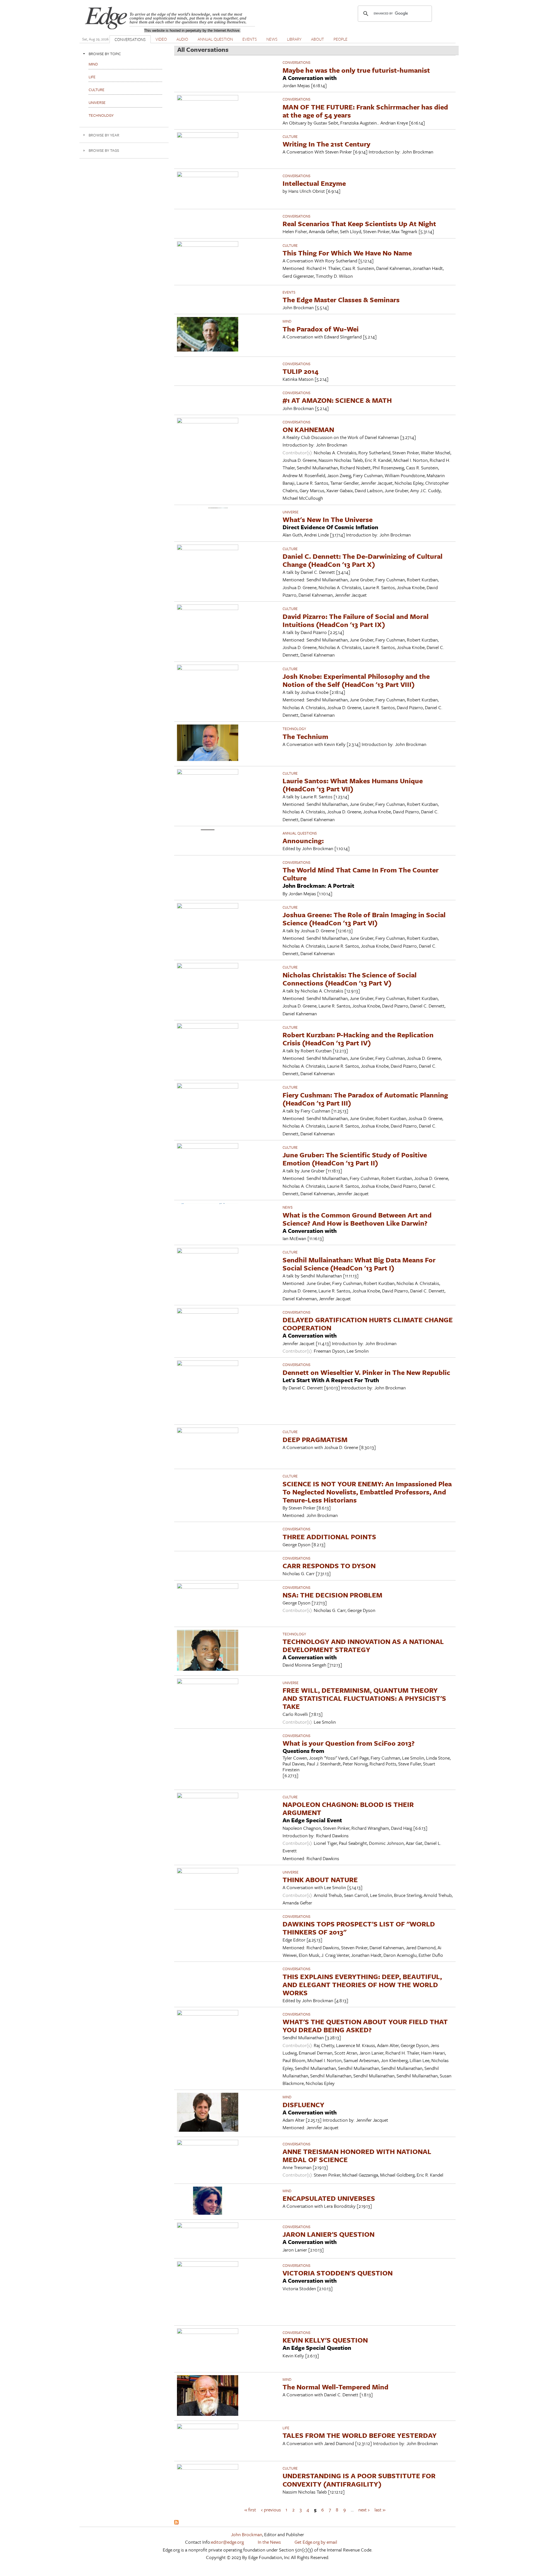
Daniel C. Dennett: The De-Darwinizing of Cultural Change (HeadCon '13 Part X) (363, 560)
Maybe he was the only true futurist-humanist (356, 70)
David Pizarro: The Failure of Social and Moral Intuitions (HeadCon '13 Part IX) (356, 620)
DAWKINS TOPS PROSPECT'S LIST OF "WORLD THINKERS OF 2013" (359, 1928)
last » (380, 2510)
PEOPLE (341, 39)
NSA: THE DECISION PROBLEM (332, 1595)
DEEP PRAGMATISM (315, 1439)
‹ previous (271, 2510)
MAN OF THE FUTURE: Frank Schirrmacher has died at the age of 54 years (365, 111)
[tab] (124, 54)
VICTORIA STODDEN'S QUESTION (338, 2273)
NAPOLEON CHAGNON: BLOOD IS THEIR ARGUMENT (348, 1808)
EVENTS (250, 39)
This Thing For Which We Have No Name (347, 253)
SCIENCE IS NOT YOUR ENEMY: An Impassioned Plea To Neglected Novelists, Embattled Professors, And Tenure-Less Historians (367, 1492)
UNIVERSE (290, 512)
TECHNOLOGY (294, 729)
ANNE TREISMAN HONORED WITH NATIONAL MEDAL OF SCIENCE (357, 2155)
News (288, 1207)
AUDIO (182, 39)
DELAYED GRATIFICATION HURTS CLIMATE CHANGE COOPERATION (368, 1324)
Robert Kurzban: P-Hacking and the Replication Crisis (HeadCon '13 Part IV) (358, 1039)
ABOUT (318, 39)
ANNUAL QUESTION (215, 39)
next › (364, 2510)
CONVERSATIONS (130, 39)
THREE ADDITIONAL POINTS (329, 1537)
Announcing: (303, 841)
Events (289, 292)
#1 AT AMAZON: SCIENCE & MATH (337, 400)
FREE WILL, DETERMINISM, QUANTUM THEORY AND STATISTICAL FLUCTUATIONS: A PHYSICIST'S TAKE (364, 1698)
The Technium (305, 736)
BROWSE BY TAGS (104, 150)
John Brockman (247, 2534)
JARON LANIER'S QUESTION (329, 2234)
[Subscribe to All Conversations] (176, 2523)
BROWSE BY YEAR (104, 135)
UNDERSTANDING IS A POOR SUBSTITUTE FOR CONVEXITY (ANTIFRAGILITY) (359, 2480)
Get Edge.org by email (316, 2542)
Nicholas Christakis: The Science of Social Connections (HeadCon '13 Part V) (350, 979)
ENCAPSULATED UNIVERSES (329, 2198)
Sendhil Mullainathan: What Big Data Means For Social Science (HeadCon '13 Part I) (359, 1264)
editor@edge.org (227, 2542)
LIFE (286, 2428)
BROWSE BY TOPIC (105, 54)
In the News (269, 2542)
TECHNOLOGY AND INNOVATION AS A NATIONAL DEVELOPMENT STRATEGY (363, 1645)
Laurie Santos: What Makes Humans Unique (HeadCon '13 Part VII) (353, 785)
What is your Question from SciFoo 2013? (349, 1743)
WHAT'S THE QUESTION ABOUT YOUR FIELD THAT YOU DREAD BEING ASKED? (365, 2026)
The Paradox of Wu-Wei (321, 329)
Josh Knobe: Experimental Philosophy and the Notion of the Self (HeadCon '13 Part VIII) (356, 680)
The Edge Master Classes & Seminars (341, 300)
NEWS (272, 39)
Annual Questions (300, 833)
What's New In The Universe (328, 519)
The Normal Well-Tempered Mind (335, 2387)
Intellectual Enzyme (314, 183)
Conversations (296, 62)
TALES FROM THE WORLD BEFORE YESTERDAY (360, 2435)
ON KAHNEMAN (308, 429)
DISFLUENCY (303, 2105)
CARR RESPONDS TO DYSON (329, 1566)
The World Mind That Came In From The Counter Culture (361, 874)
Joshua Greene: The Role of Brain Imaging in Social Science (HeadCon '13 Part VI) (364, 919)
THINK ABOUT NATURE (320, 1879)
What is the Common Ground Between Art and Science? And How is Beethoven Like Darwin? (357, 1219)
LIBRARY (294, 39)
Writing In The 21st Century (326, 144)
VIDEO (161, 39)
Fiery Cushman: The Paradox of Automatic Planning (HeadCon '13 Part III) (365, 1099)
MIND (287, 321)
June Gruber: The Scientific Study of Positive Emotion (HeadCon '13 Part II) (355, 1159)
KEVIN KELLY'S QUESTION (325, 2340)
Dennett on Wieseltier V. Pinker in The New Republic (366, 1372)
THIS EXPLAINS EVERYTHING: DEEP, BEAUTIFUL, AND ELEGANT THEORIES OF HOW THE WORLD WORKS (362, 1985)
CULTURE (290, 136)
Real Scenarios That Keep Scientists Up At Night (359, 224)
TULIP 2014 (301, 371)
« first (250, 2510)
